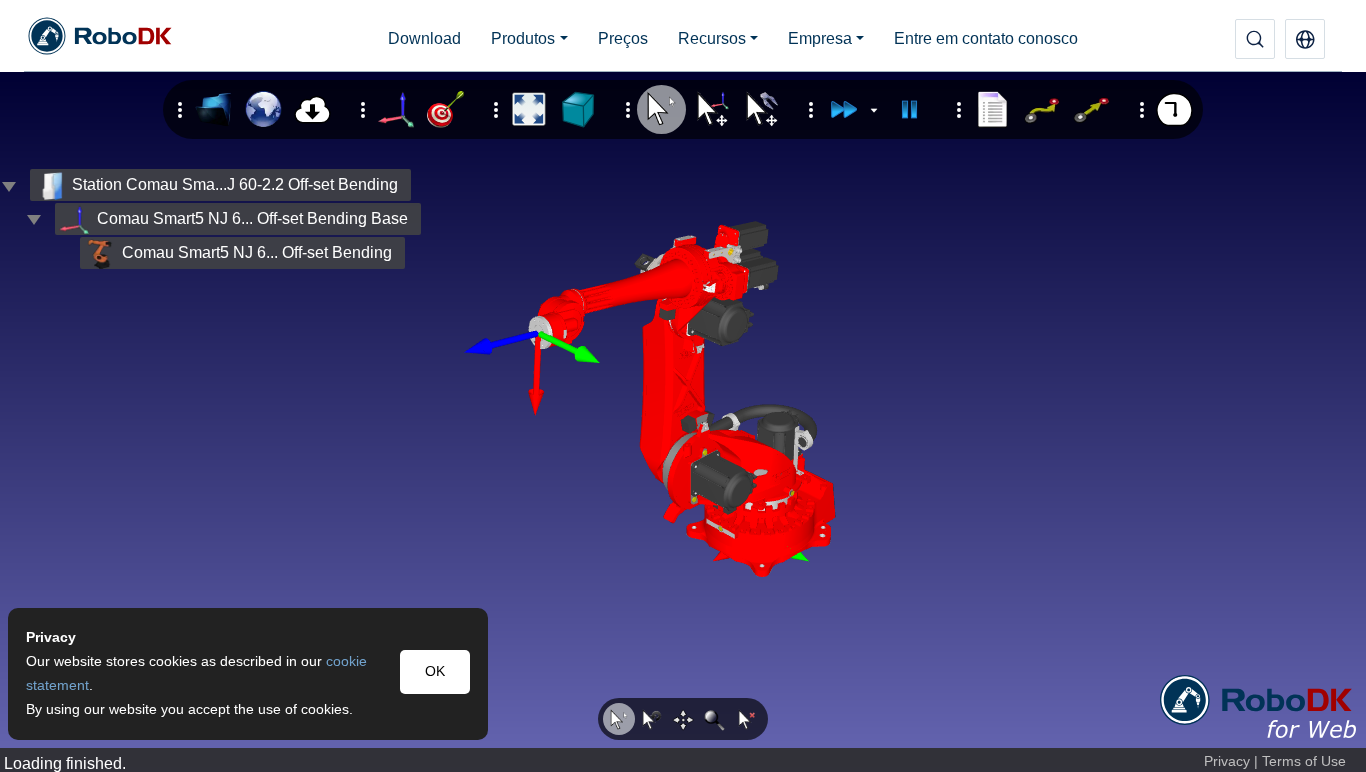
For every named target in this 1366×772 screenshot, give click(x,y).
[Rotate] (651, 719)
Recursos (712, 38)
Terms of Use (1304, 761)
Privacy (1227, 761)
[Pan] (683, 719)
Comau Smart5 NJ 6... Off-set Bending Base (252, 218)
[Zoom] (715, 719)
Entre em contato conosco (986, 38)
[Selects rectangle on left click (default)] (619, 719)
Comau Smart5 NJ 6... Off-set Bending (257, 252)
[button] (1305, 39)
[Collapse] (34, 219)
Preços (623, 38)
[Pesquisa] (1255, 39)
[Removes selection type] (747, 719)
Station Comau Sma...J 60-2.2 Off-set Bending (235, 184)
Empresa (820, 38)
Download (424, 38)
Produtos (523, 38)
